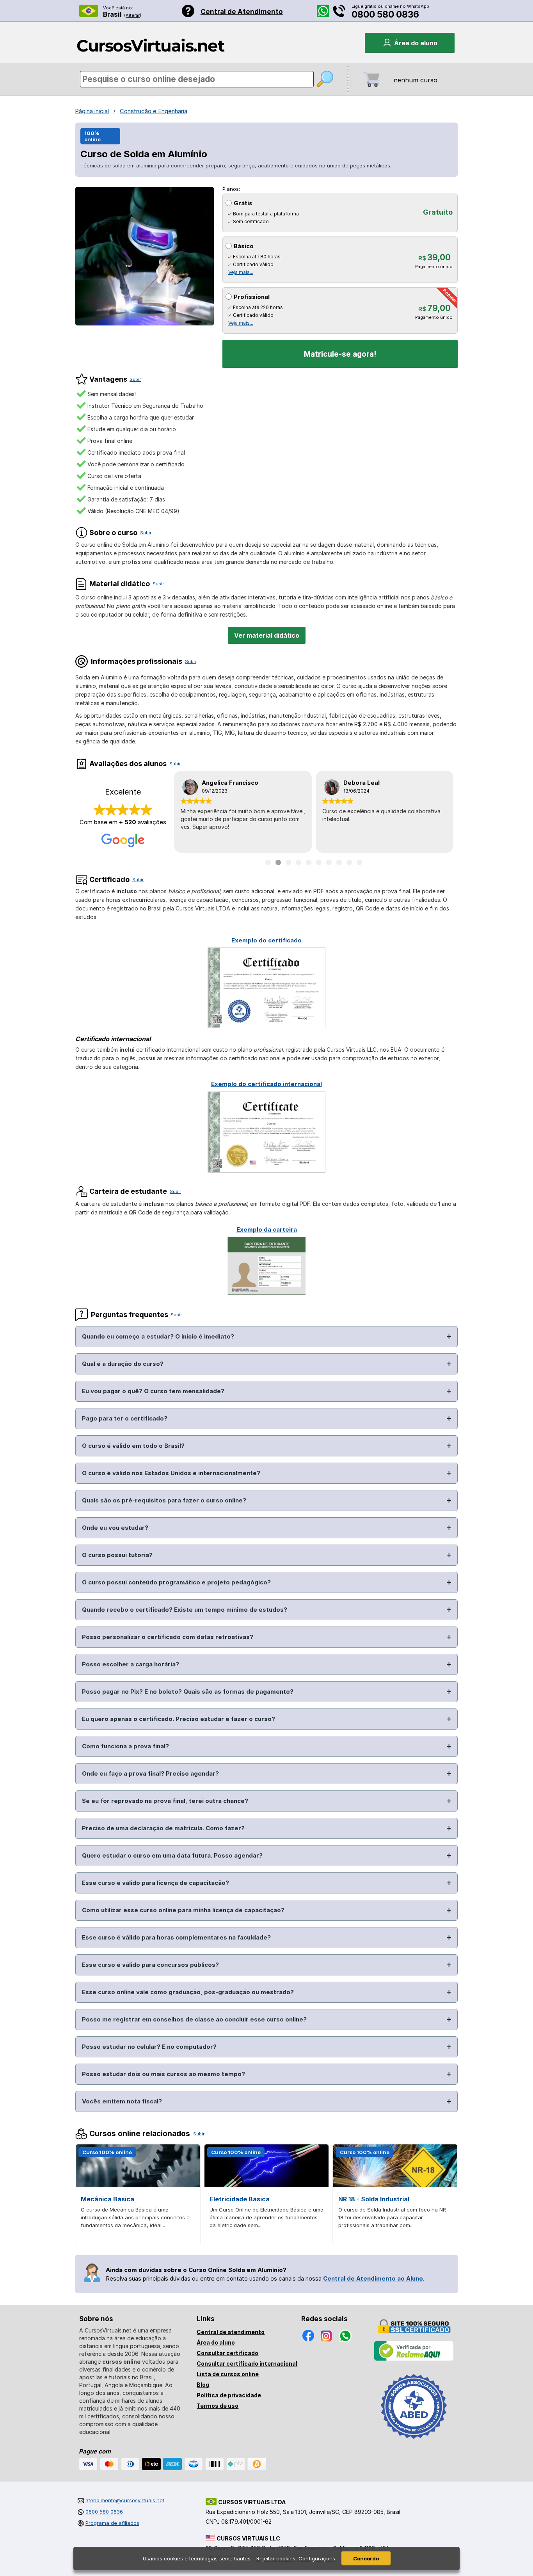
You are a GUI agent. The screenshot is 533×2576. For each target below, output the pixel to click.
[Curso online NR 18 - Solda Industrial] (395, 2185)
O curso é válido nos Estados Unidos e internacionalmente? (171, 1473)
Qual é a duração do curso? (123, 1364)
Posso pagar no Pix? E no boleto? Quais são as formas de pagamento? (188, 1692)
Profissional (252, 297)
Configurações (317, 2558)
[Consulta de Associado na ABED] (414, 2442)
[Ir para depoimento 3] (288, 862)
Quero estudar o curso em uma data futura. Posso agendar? (172, 1855)
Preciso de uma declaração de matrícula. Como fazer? (163, 1828)
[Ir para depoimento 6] (319, 862)
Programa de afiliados (112, 2523)
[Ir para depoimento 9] (349, 862)
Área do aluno (216, 2342)
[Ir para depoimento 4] (298, 862)
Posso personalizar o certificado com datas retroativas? (168, 1637)
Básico (244, 246)
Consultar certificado (227, 2353)
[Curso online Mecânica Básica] (138, 2185)
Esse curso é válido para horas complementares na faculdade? (176, 1937)
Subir (135, 379)
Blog (203, 2385)
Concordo (366, 2558)
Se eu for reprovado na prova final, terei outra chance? (165, 1801)
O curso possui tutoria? (117, 1555)
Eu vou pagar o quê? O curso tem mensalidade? (153, 1391)
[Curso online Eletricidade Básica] (266, 2185)
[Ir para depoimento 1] (268, 862)
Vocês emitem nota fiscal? (122, 2101)
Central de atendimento (231, 2332)
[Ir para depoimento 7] (329, 862)
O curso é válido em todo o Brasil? (133, 1446)
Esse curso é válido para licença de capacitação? (155, 1883)
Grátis (243, 203)
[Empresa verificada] (414, 2359)
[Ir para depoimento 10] (359, 862)
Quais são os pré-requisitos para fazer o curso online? (164, 1500)
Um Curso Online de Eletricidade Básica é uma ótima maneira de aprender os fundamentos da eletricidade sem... (266, 2217)
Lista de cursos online (228, 2374)
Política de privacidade (229, 2395)
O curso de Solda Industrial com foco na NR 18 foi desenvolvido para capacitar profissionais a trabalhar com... (392, 2217)
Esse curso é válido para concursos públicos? (150, 1965)
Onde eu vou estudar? (115, 1528)
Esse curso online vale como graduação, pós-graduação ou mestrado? (188, 1992)
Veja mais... (241, 272)
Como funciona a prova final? (125, 1746)
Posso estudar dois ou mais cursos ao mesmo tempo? (163, 2074)
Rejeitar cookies (276, 2558)
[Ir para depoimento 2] (278, 862)
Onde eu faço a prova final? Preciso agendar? (150, 1773)
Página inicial (92, 111)
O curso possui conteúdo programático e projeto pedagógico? (176, 1582)
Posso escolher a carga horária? (131, 1664)
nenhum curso (416, 80)
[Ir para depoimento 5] (309, 862)
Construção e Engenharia (154, 111)
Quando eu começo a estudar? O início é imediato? (158, 1336)
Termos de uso (218, 2406)
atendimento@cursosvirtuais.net (125, 2500)
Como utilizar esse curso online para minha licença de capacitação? (183, 1910)
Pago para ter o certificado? (125, 1418)
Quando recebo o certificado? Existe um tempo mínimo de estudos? (185, 1610)
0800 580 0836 (385, 14)
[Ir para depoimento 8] (339, 862)
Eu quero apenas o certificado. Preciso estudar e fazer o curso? (179, 1719)
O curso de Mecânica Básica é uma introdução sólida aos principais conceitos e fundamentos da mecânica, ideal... (135, 2217)
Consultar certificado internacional (247, 2364)
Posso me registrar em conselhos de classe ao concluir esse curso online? (194, 2019)
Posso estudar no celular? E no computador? (149, 2047)
